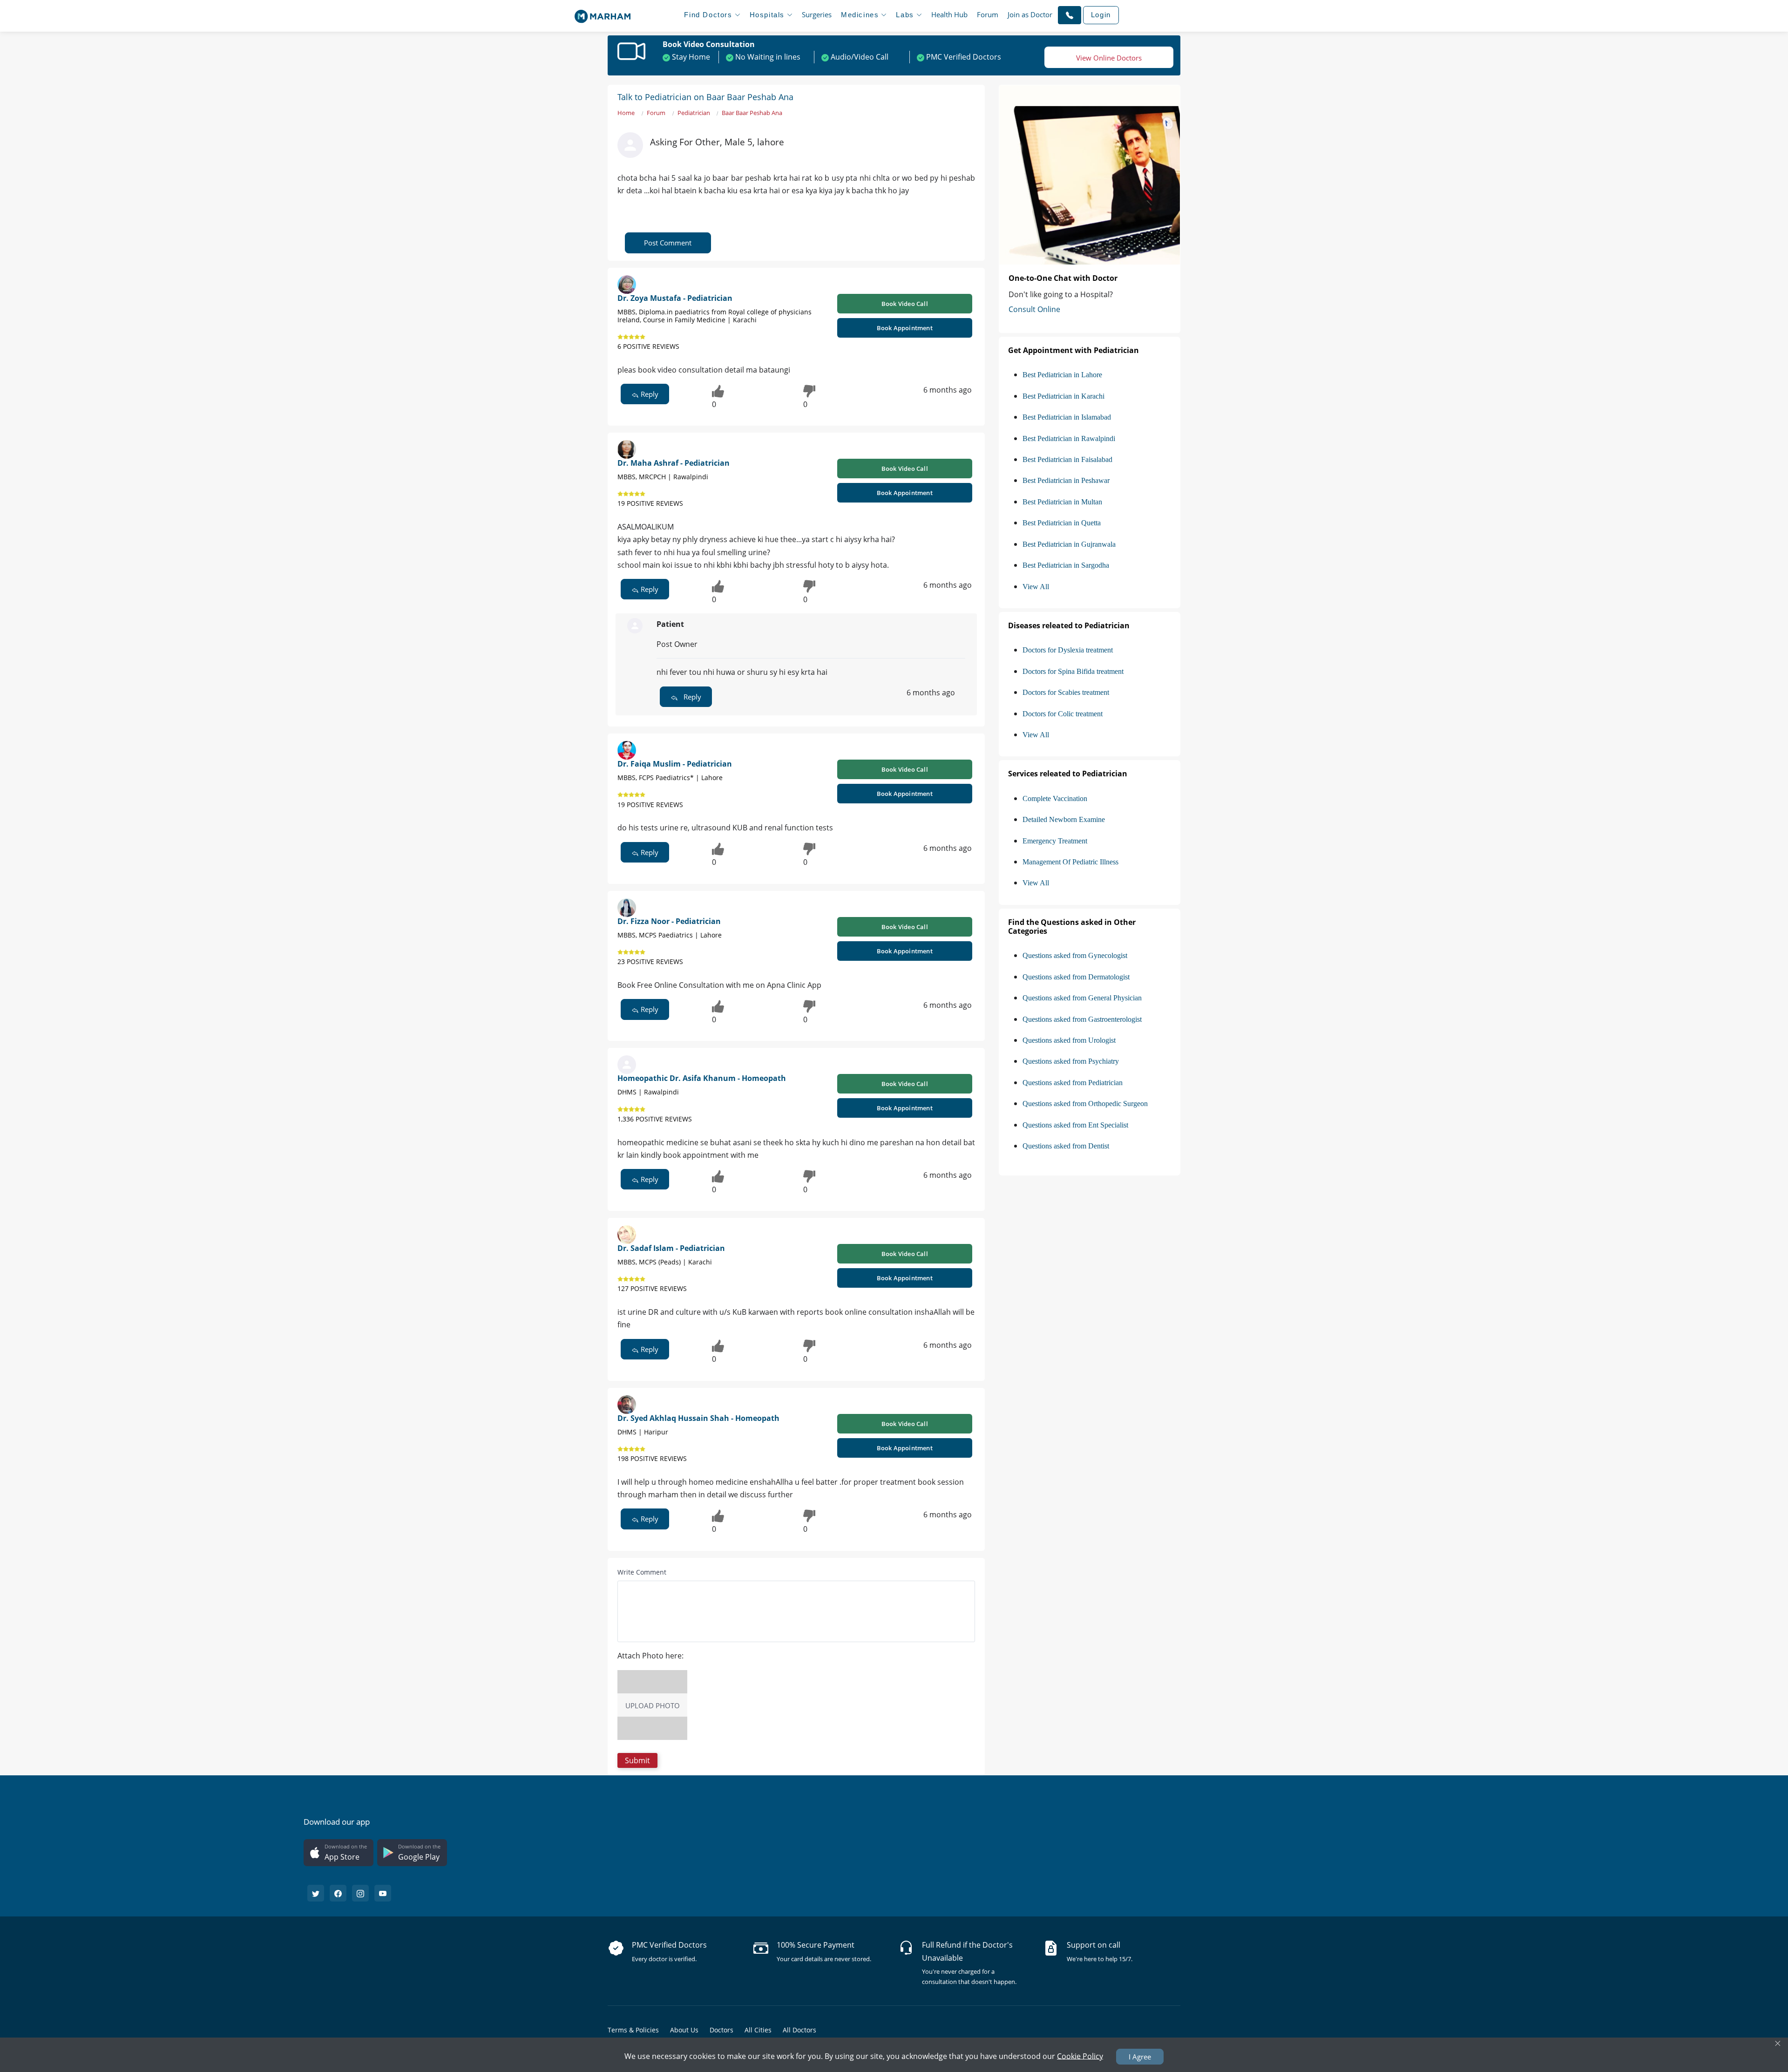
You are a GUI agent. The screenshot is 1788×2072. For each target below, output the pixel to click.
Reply (649, 394)
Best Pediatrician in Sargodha (1066, 565)
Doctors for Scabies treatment (1066, 692)
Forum (988, 14)
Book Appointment (905, 328)
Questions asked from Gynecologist (1075, 955)
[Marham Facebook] (338, 1893)
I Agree (1140, 2057)
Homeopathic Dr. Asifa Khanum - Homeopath (702, 1078)
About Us (684, 2030)
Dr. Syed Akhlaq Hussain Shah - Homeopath (698, 1418)
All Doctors (799, 2030)
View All (1036, 587)
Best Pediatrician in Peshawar (1066, 480)
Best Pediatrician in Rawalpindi (1069, 438)
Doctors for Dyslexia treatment (1068, 650)
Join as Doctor (1030, 14)
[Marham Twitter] (316, 1893)
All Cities (758, 2030)
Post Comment (668, 243)
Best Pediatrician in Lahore (1062, 375)
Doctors (721, 2030)
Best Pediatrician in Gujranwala (1069, 544)
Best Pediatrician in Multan (1062, 502)
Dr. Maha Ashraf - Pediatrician (674, 463)
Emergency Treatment (1055, 841)
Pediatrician (694, 113)
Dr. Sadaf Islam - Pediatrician (671, 1248)
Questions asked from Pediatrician (1073, 1083)
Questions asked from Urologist (1069, 1040)
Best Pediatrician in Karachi (1063, 396)
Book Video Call (905, 304)
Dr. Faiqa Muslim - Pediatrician (675, 764)
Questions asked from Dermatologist (1076, 977)
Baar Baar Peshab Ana (752, 113)
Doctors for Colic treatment (1063, 714)
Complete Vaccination (1055, 798)
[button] (1070, 15)
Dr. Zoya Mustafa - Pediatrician (675, 298)
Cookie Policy (1080, 2056)
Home (626, 113)
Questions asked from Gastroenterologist (1082, 1019)
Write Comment (642, 1572)
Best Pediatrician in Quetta (1062, 523)
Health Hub (949, 14)
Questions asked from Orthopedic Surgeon (1085, 1104)
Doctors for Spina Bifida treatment (1073, 671)
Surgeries (817, 14)
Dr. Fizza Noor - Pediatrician (669, 921)
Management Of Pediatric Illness (1070, 862)
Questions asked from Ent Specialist (1075, 1125)
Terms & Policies (633, 2030)
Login (1101, 15)
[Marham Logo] (603, 14)
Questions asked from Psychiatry (1071, 1061)
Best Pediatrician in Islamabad (1067, 417)
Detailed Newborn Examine (1064, 819)
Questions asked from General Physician (1082, 998)
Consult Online (1034, 309)
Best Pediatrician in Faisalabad (1067, 459)
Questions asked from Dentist (1066, 1146)
